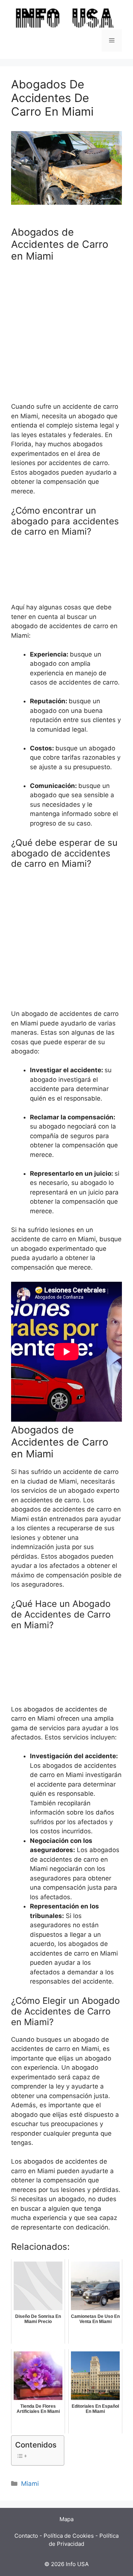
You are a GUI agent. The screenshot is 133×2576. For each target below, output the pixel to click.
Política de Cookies (69, 2536)
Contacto (26, 2536)
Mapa (66, 2519)
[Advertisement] (66, 336)
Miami (30, 2484)
